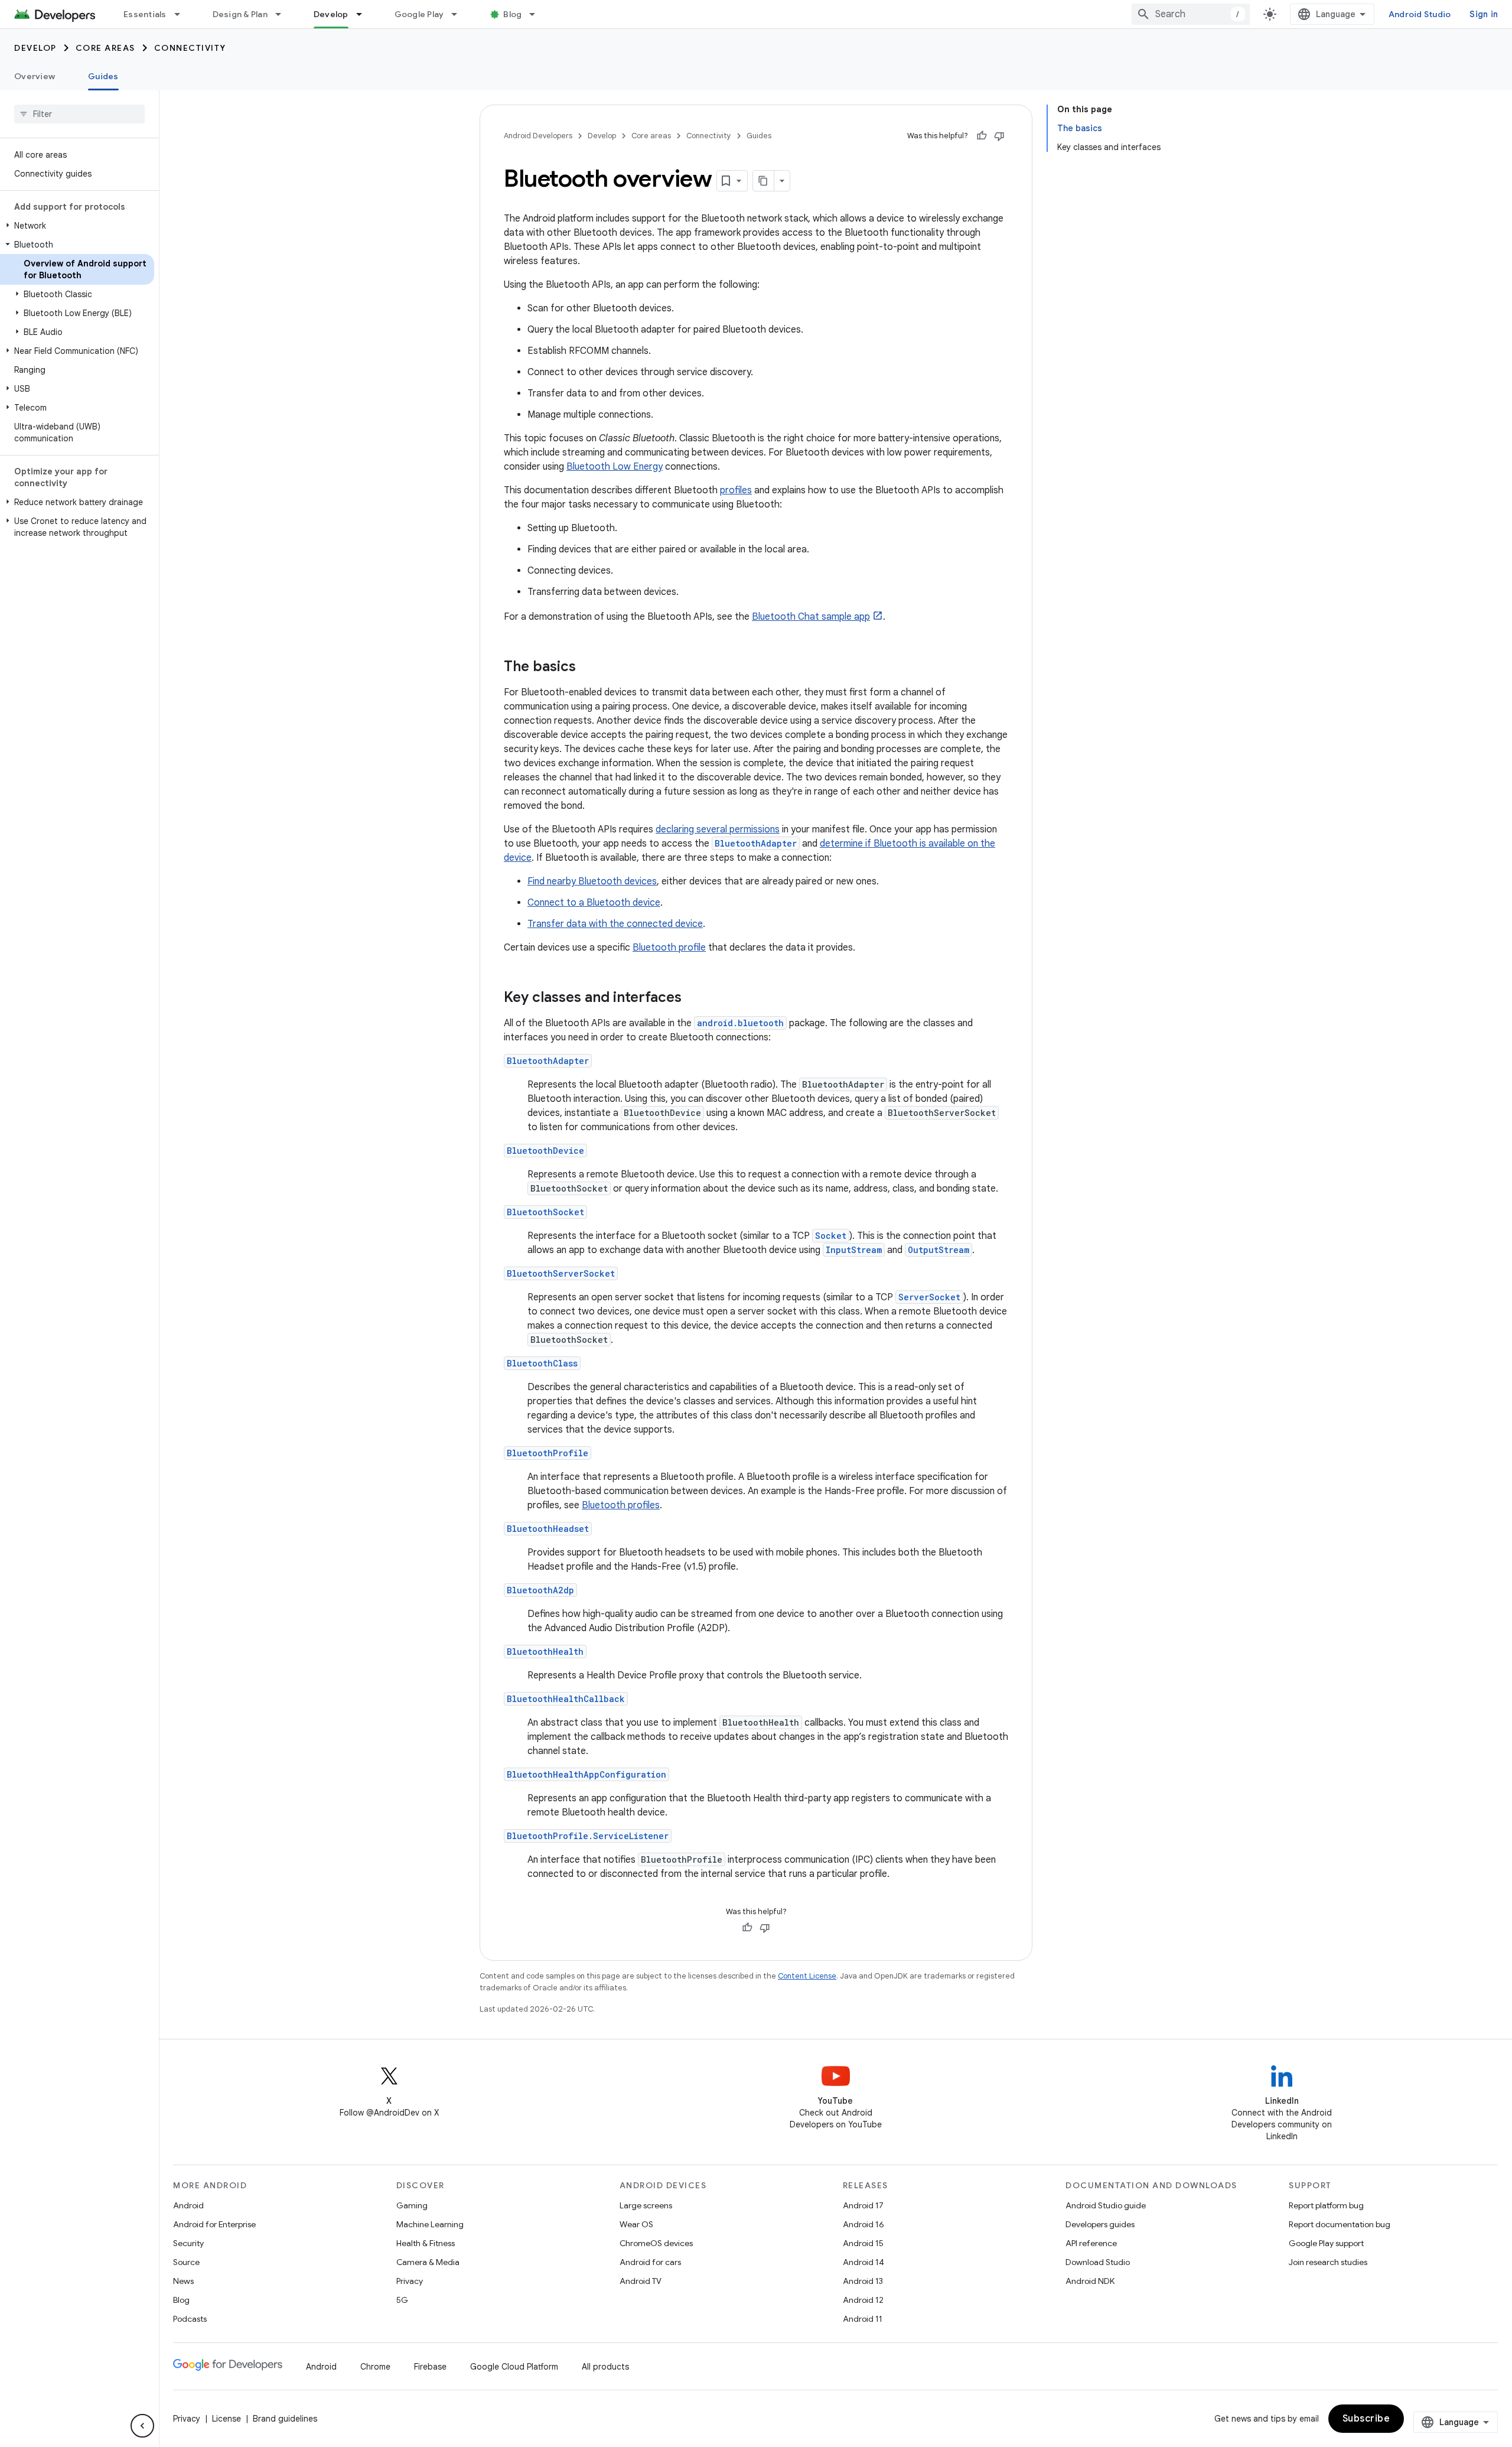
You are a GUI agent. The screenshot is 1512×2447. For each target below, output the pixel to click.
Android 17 (863, 2205)
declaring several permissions (718, 829)
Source (186, 2262)
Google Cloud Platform (514, 2367)
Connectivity (190, 48)
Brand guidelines (285, 2419)
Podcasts (190, 2319)
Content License (807, 1976)
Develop (331, 14)
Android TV (641, 2281)
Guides (103, 76)
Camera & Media (428, 2262)
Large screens (646, 2205)
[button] (77, 226)
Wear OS (636, 2224)
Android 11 (863, 2319)
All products (605, 2367)
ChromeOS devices (656, 2243)
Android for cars (650, 2262)
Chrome (375, 2367)
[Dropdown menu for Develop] (364, 14)
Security (188, 2243)
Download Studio (1098, 2262)
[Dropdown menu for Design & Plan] (283, 14)
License (227, 2419)
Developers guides (1100, 2224)
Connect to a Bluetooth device (594, 903)
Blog (512, 14)
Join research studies (1328, 2262)
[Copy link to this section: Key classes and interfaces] (693, 998)
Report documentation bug (1340, 2224)
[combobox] (1191, 14)
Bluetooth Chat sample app (811, 617)
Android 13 (863, 2281)
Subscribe (1366, 2419)
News (183, 2281)
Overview (35, 76)
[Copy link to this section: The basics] (588, 668)
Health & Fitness (426, 2243)
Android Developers (538, 136)
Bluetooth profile (669, 948)
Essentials (145, 14)
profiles (736, 490)
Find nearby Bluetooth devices (592, 881)
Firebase (430, 2367)
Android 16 (863, 2224)
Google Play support (1326, 2243)
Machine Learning (430, 2224)
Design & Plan (240, 14)
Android (188, 2205)
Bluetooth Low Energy (615, 467)
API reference (1091, 2243)
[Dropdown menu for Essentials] (183, 14)
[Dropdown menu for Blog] (537, 14)
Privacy (410, 2281)
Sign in (1484, 14)
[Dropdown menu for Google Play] (460, 14)
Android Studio (1420, 14)
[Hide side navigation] (142, 2426)
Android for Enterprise (214, 2224)
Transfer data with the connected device (615, 924)
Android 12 (863, 2300)
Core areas (105, 48)
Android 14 (863, 2262)
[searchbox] (79, 114)
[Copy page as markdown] (764, 181)
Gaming (412, 2205)
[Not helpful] (999, 136)
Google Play (419, 14)
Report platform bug (1326, 2205)
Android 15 (863, 2243)
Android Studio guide (1106, 2205)
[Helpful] (982, 136)
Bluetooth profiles (621, 1505)
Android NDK (1090, 2281)
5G (402, 2300)
